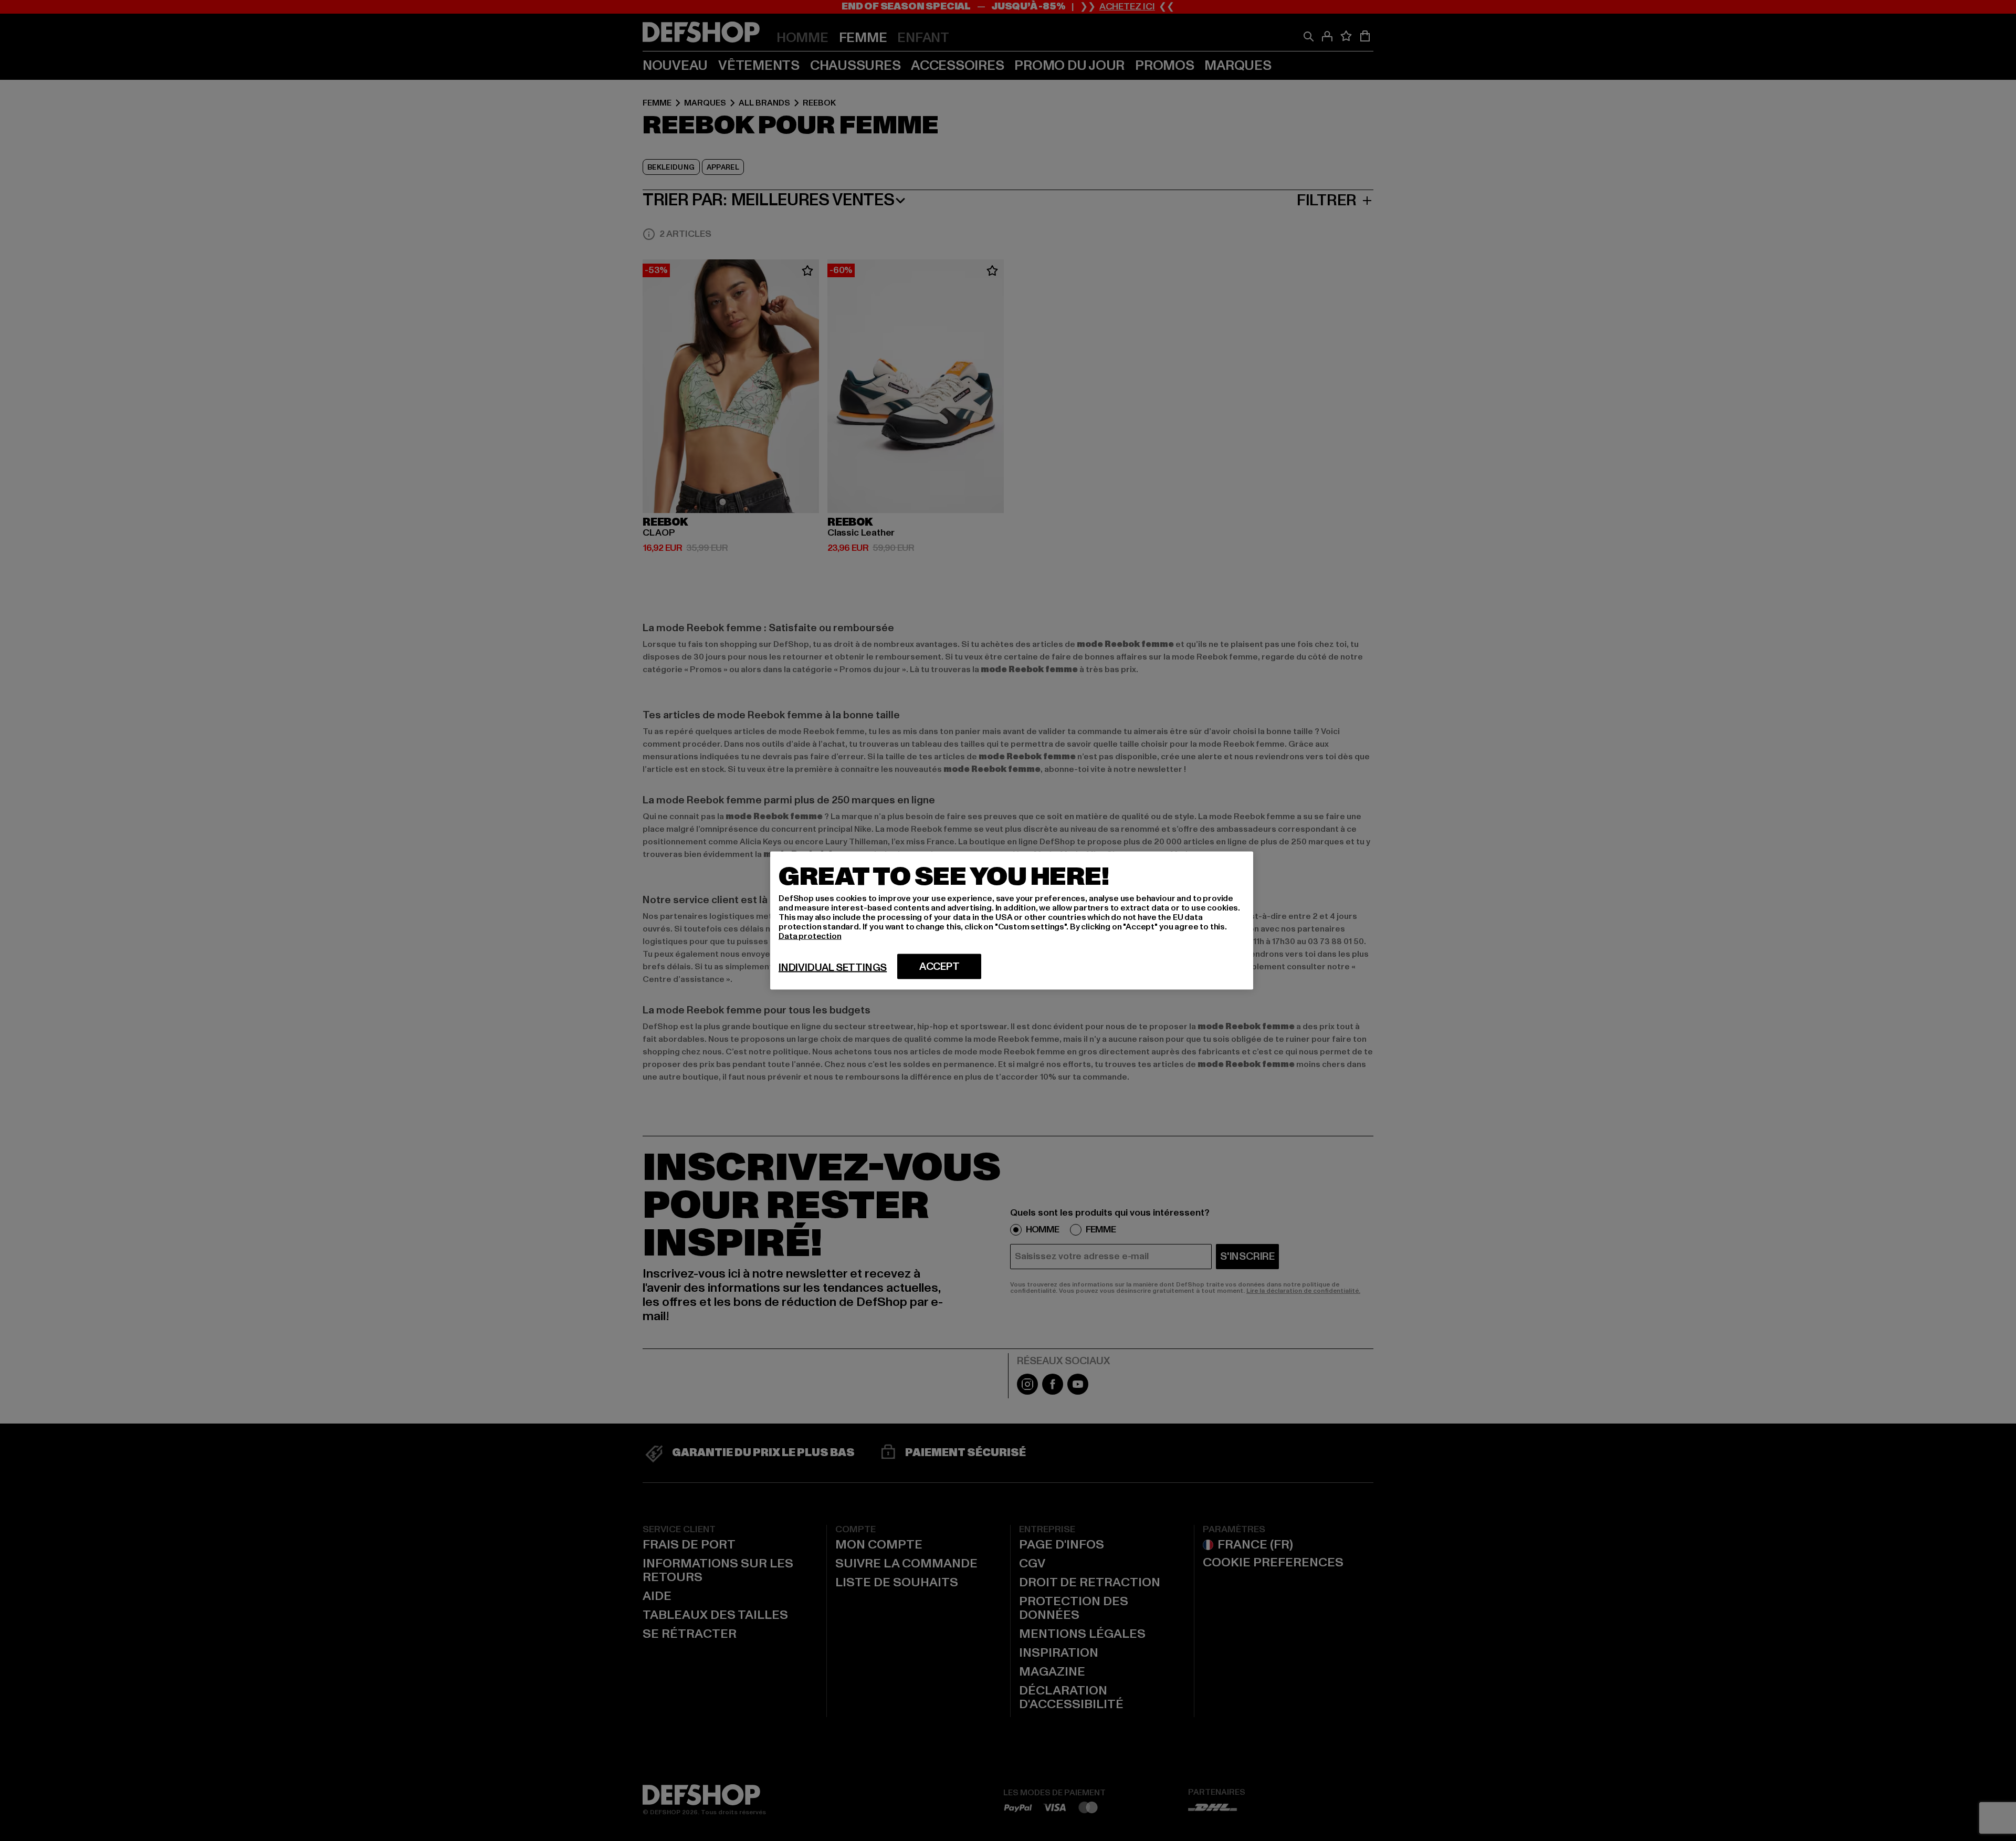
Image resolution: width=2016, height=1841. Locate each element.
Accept (939, 967)
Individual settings (833, 968)
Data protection (810, 936)
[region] (1012, 921)
